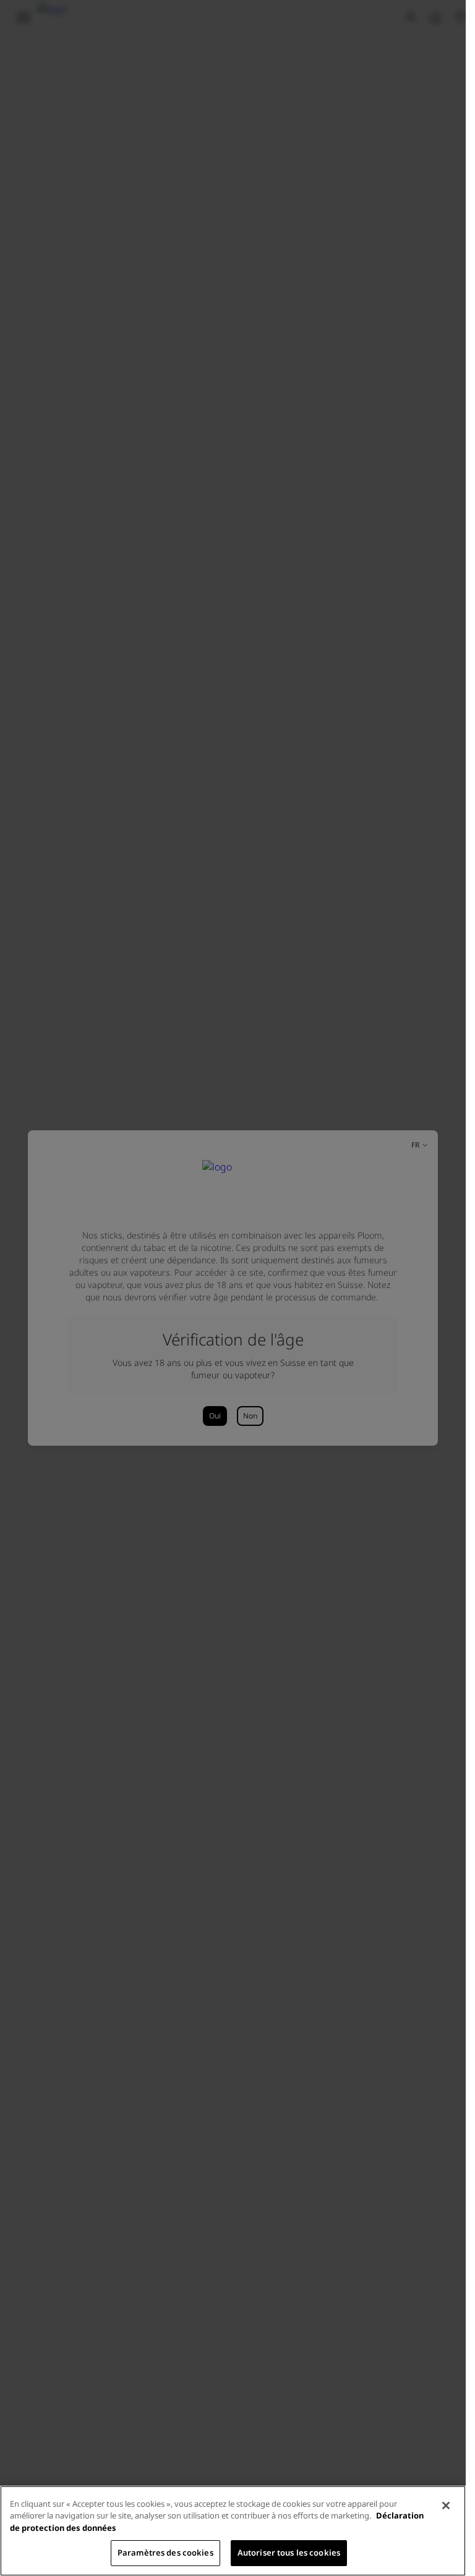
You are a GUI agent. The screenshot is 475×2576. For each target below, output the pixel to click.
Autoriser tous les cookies (289, 2553)
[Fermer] (446, 2506)
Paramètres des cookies (165, 2553)
